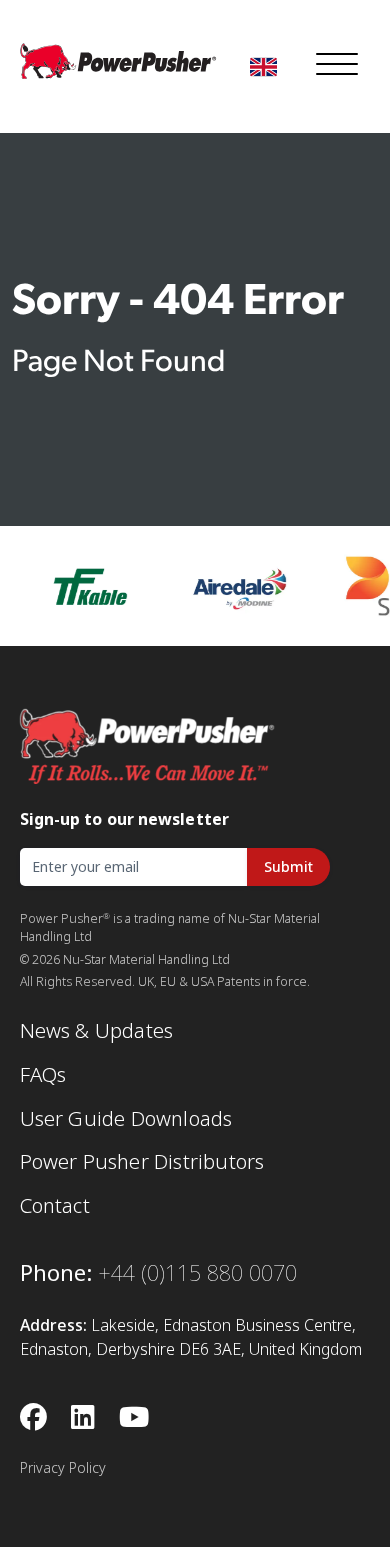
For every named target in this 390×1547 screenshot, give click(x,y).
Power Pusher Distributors (142, 1162)
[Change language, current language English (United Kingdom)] (263, 67)
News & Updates (97, 1031)
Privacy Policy (63, 1468)
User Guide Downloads (126, 1119)
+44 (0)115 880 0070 (197, 1273)
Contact (55, 1206)
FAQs (43, 1075)
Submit (288, 867)
